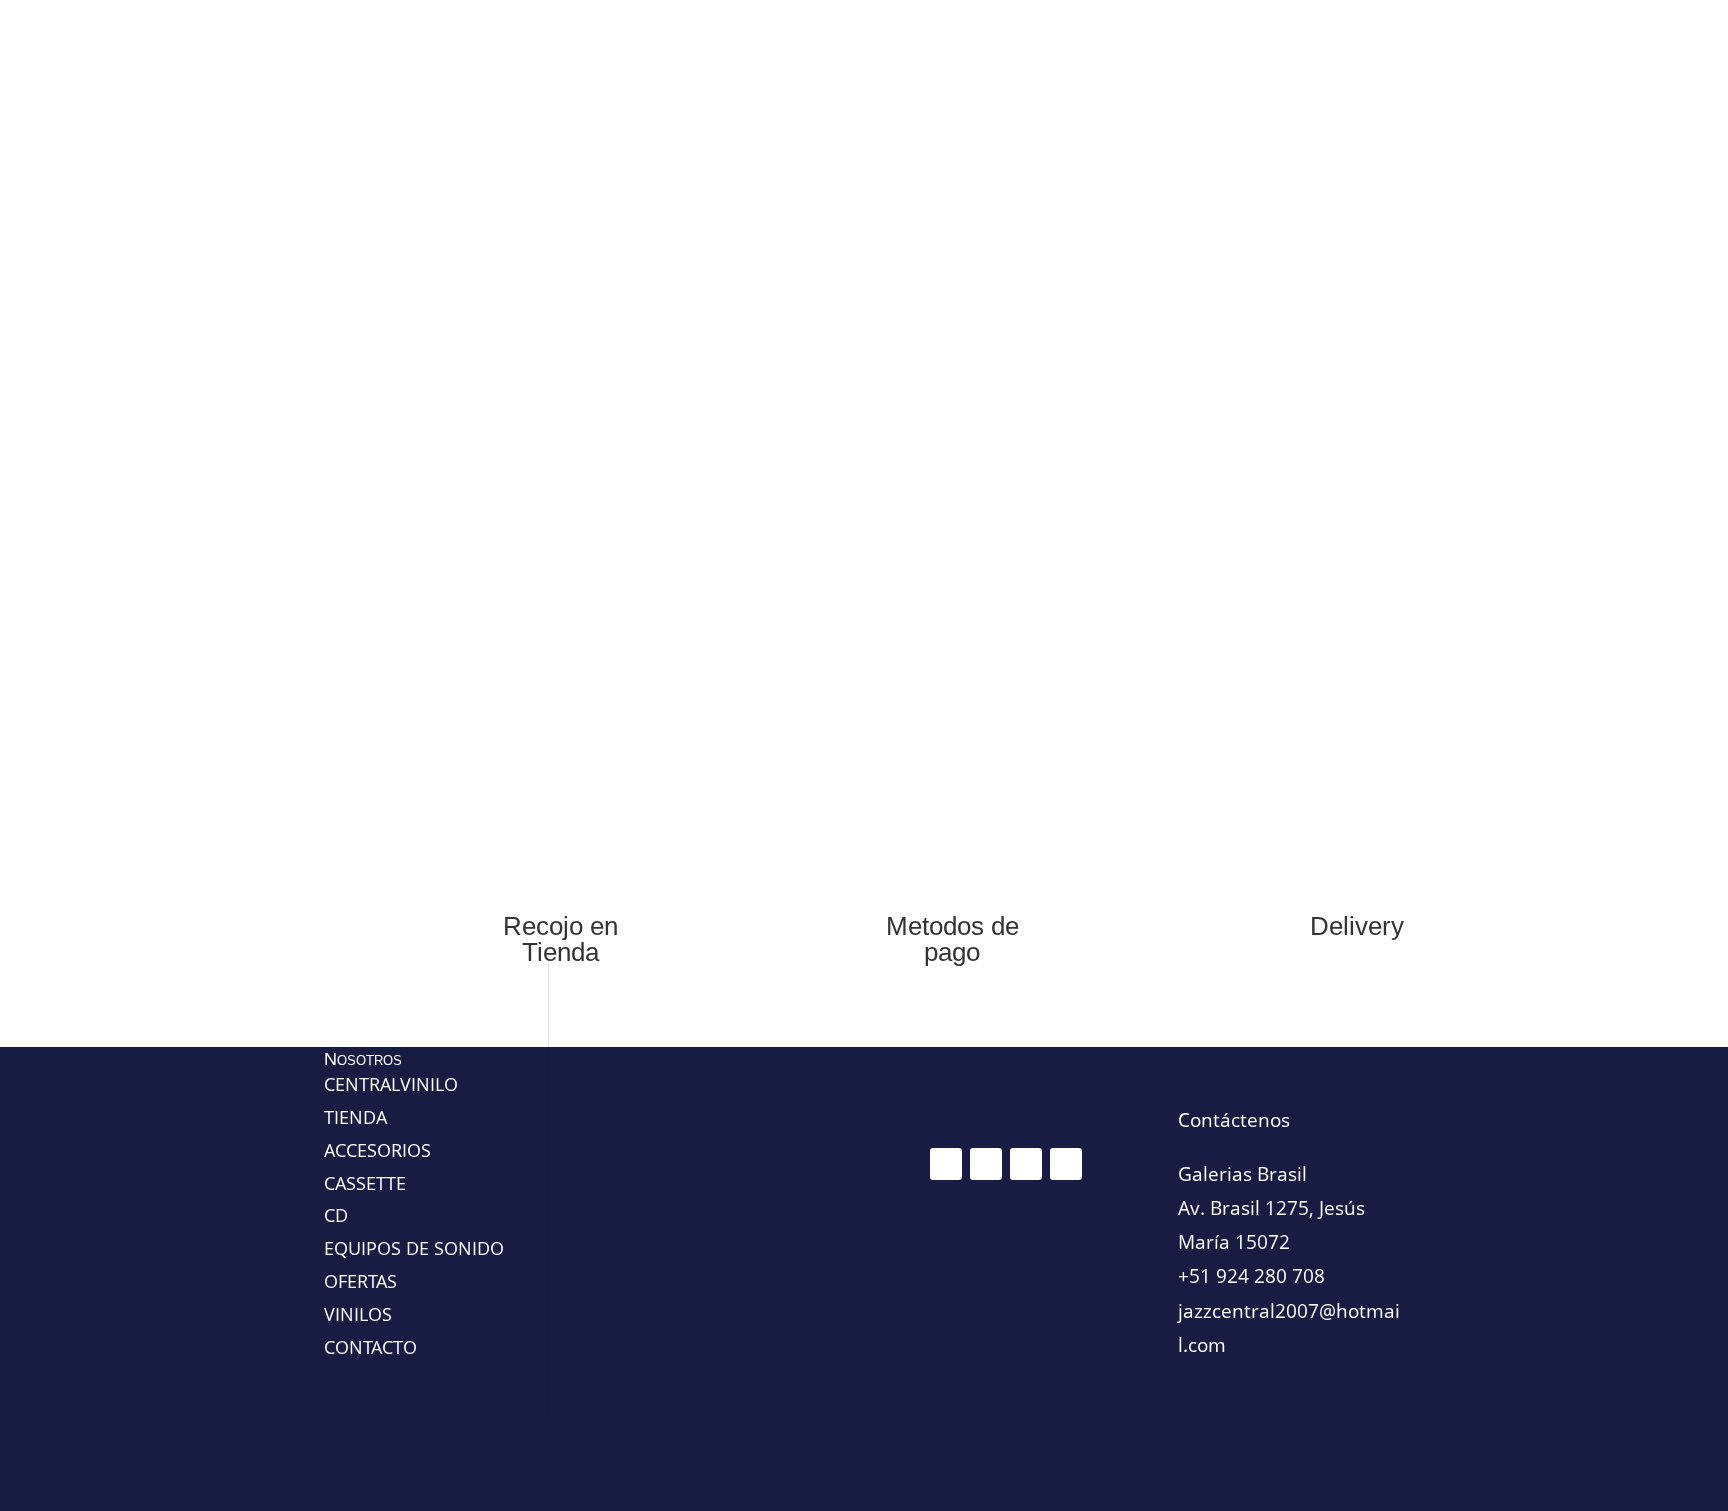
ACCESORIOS (982, 414)
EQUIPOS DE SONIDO (826, 414)
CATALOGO (1200, 414)
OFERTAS (440, 414)
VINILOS (579, 414)
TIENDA (355, 1117)
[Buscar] (1384, 124)
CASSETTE (681, 414)
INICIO (366, 414)
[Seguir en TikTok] (1026, 1164)
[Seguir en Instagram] (986, 1164)
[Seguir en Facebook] (946, 1164)
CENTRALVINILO (391, 1084)
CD (501, 414)
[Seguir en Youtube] (1066, 1164)
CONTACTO (1104, 414)
